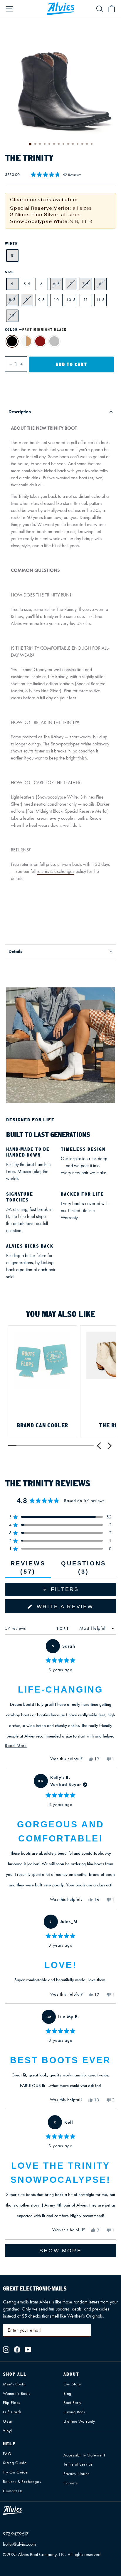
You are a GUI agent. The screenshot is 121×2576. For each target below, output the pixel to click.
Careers (71, 2483)
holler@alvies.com (19, 2544)
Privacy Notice (77, 2474)
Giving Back (74, 2412)
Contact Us (13, 2491)
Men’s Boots (14, 2384)
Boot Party (72, 2403)
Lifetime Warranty (79, 2421)
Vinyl (7, 2431)
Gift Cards (12, 2412)
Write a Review (75, 1608)
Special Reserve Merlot (40, 341)
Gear (8, 2421)
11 (86, 300)
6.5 (57, 284)
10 (57, 300)
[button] (56, 175)
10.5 (71, 300)
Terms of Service (78, 2464)
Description (20, 412)
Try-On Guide (15, 2472)
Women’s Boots (17, 2393)
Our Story (72, 2384)
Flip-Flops (12, 2403)
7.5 (86, 284)
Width (11, 243)
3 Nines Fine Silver (54, 341)
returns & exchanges (56, 871)
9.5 (42, 300)
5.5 (27, 284)
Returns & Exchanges (22, 2482)
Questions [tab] (85, 1569)
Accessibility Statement (84, 2455)
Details (15, 951)
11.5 (101, 300)
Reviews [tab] (31, 1569)
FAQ (7, 2454)
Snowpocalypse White (26, 341)
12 (12, 316)
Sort (64, 1628)
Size (10, 272)
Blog (67, 2393)
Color (36, 330)
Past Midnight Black (12, 341)
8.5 (12, 300)
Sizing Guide (15, 2463)
